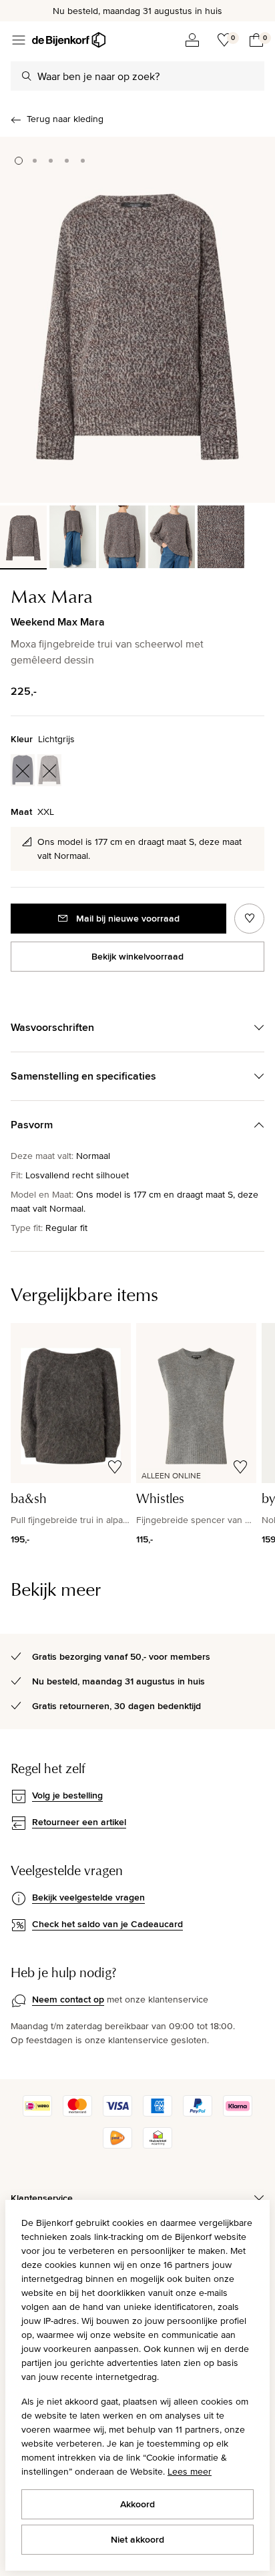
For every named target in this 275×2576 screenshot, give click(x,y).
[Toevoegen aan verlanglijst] (249, 919)
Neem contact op (68, 1999)
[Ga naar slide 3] (51, 161)
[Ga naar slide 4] (67, 161)
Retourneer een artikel (79, 1822)
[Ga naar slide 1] (19, 161)
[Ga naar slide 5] (83, 161)
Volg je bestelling (67, 1795)
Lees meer (190, 2471)
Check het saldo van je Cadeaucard (107, 1924)
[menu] (19, 40)
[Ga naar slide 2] (35, 161)
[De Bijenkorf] (69, 40)
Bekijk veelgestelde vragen (88, 1897)
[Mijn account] (192, 40)
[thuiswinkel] (158, 2145)
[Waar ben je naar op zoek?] (27, 76)
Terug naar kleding (65, 119)
